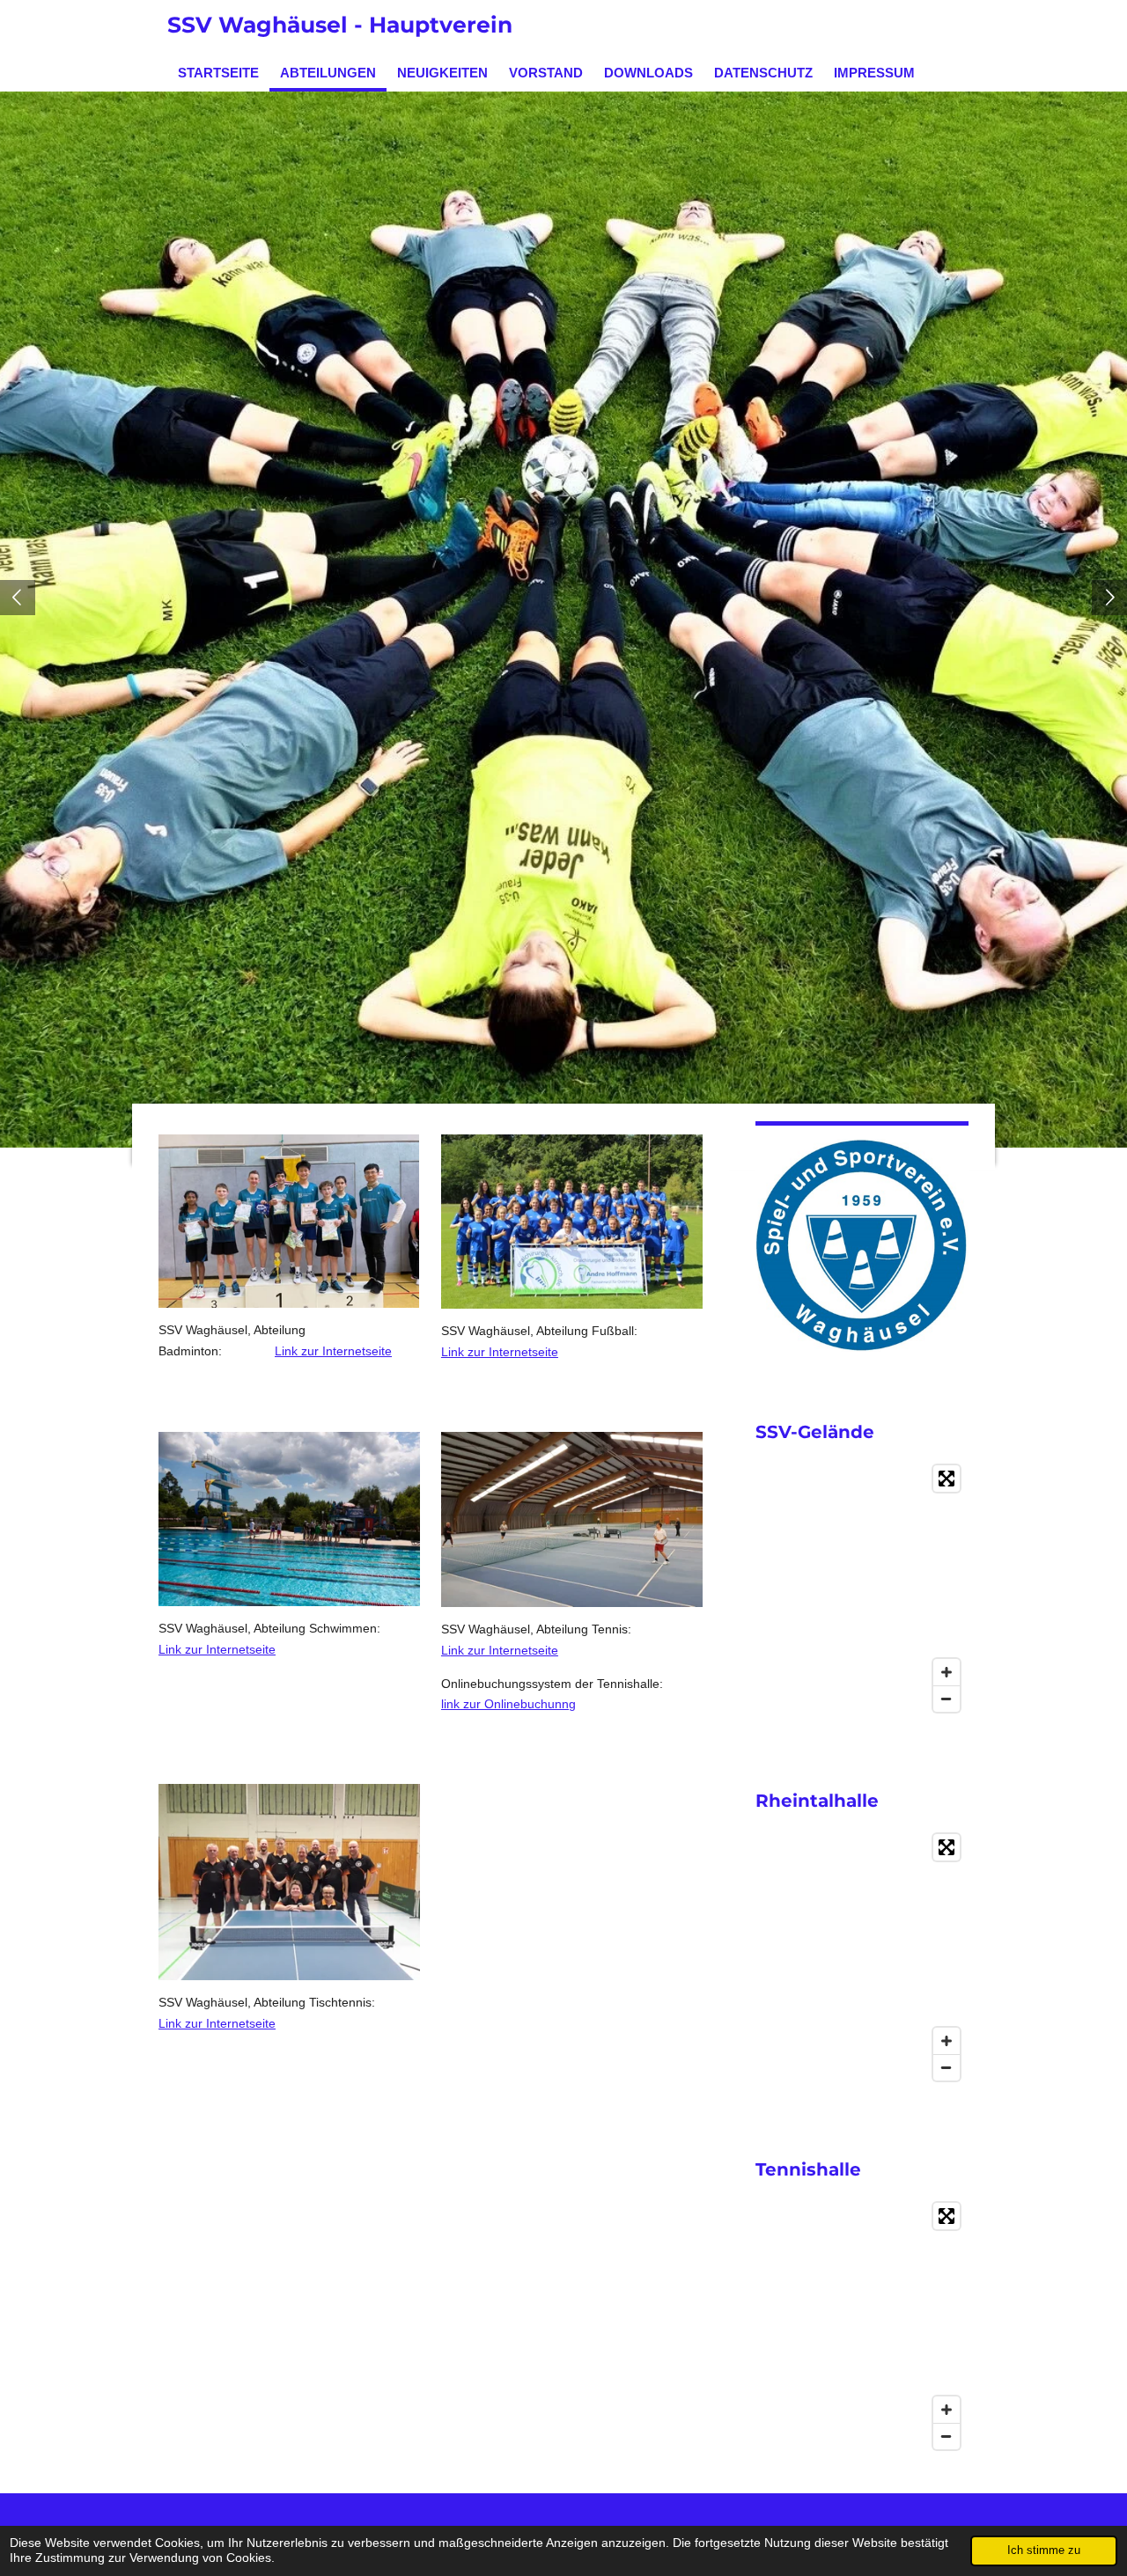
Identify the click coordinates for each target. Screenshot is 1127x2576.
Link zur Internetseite (333, 1351)
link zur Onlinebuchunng (508, 1704)
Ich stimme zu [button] (1044, 2550)
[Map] (862, 1589)
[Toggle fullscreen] (947, 1479)
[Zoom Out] (947, 1699)
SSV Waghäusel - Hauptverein (340, 25)
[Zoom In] (947, 1672)
